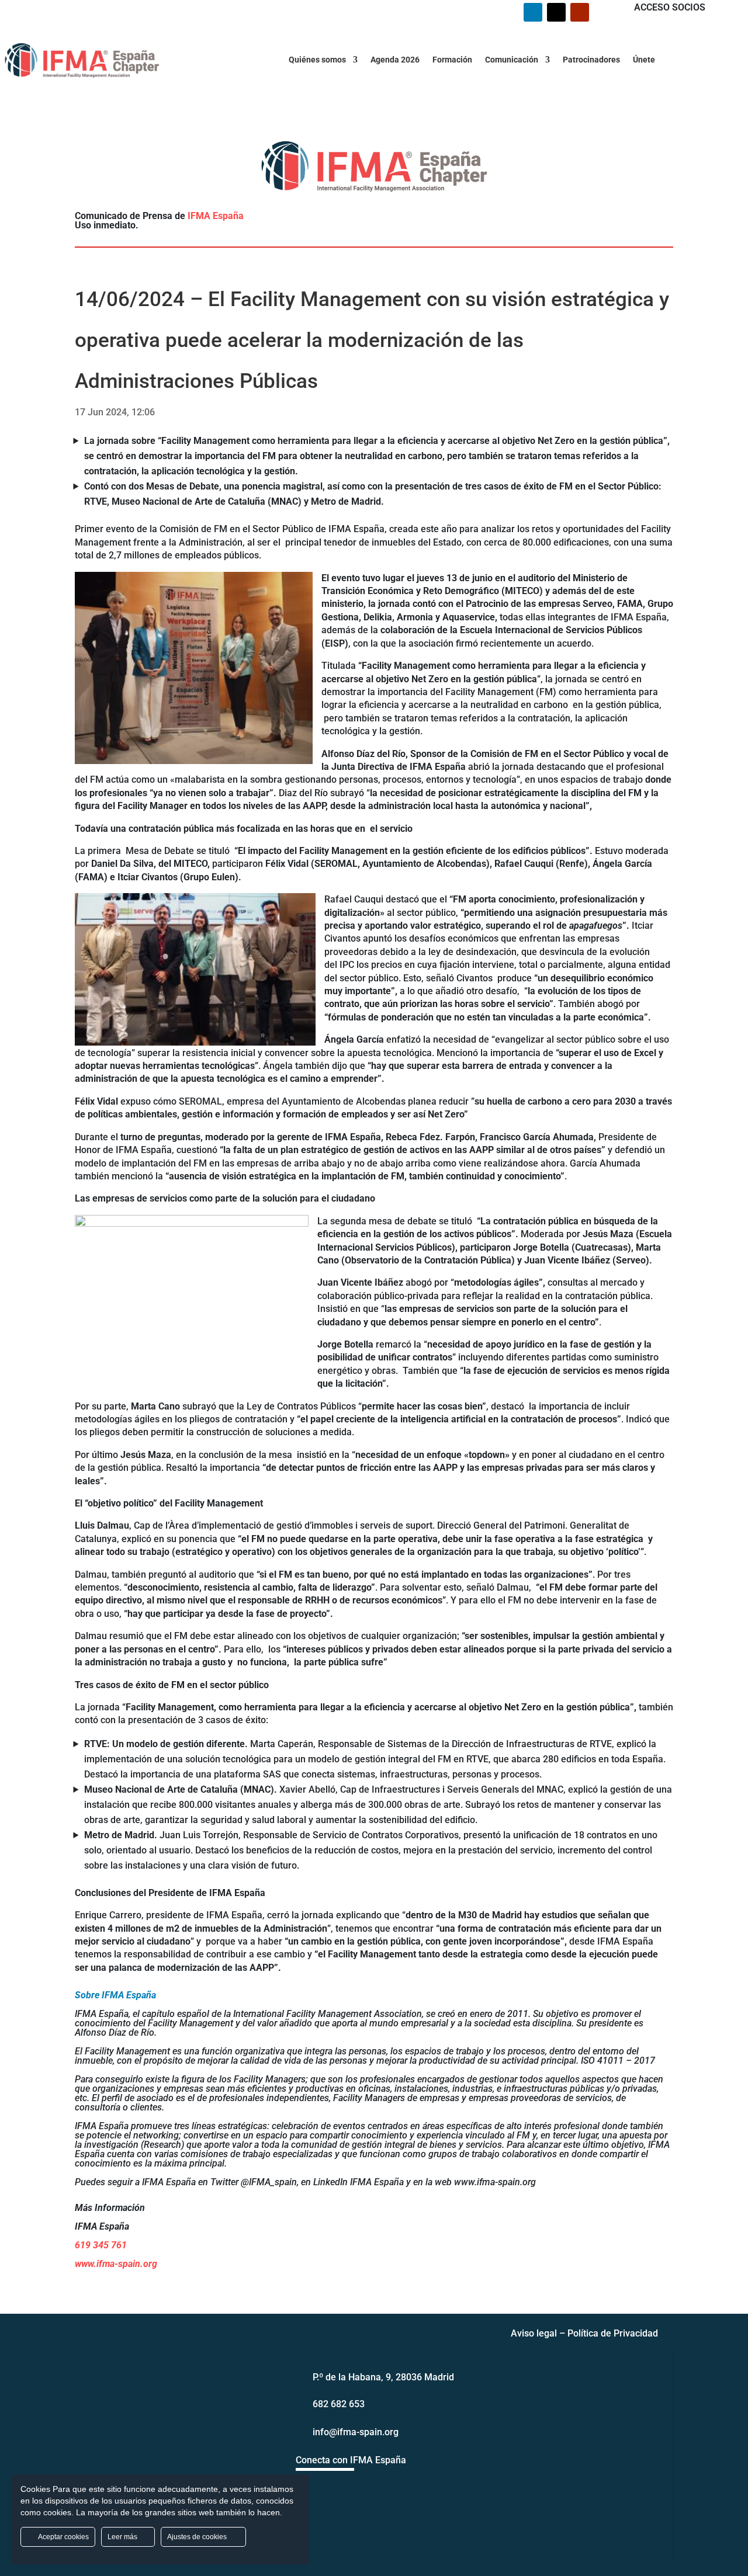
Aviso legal (534, 2333)
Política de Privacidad (613, 2333)
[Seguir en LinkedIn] (533, 12)
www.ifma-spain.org (116, 2264)
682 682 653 (339, 2404)
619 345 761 (101, 2245)
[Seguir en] (327, 2491)
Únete (644, 60)
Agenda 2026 (395, 60)
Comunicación (512, 60)
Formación (452, 60)
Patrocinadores (591, 60)
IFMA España (216, 216)
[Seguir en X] (556, 12)
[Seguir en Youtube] (580, 12)
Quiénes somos (317, 60)
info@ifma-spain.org (356, 2432)
